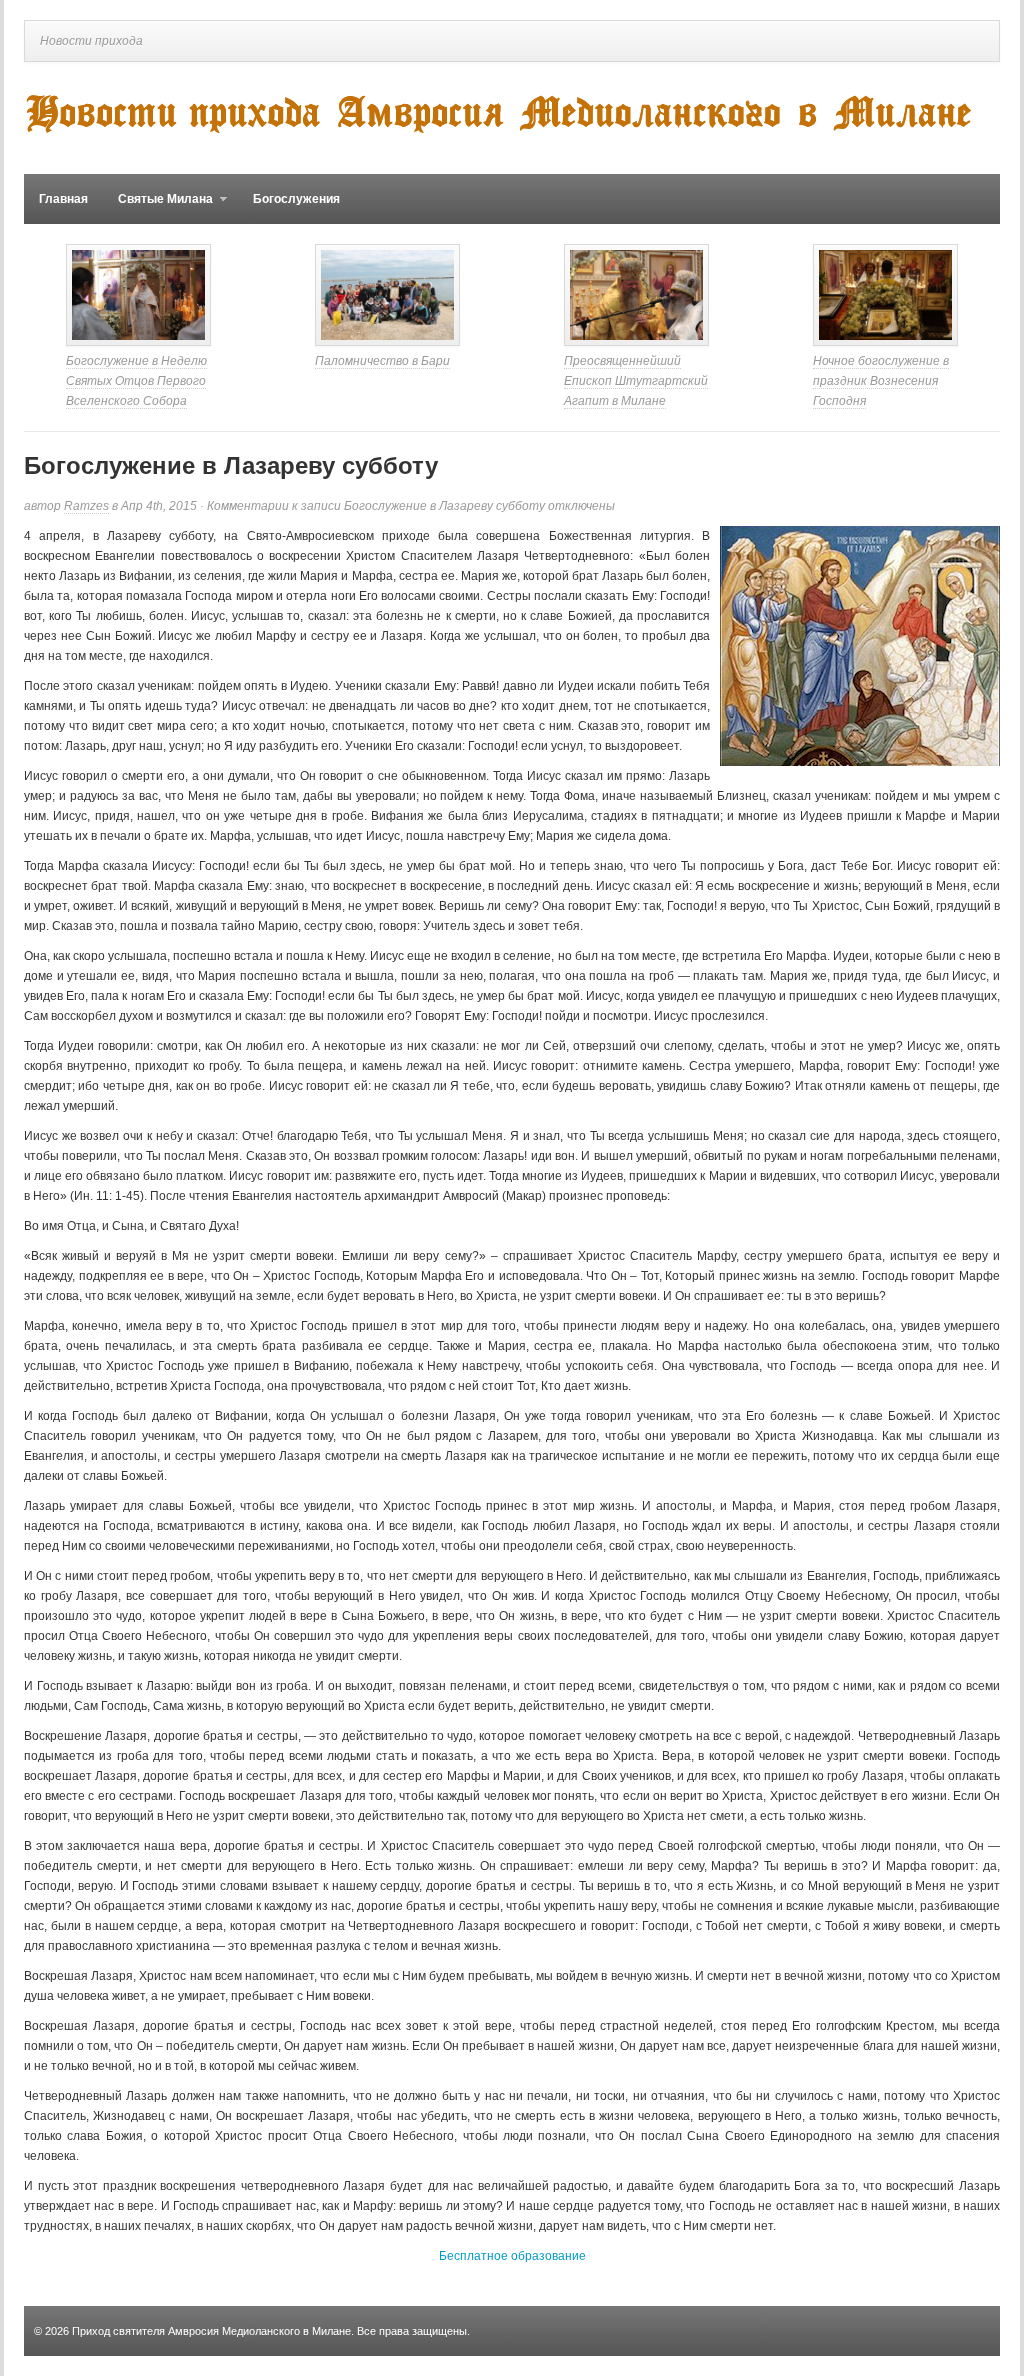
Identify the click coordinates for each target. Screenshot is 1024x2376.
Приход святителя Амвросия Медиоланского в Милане (211, 2331)
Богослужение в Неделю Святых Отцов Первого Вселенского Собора (136, 381)
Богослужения (296, 199)
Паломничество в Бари (382, 361)
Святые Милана (158, 208)
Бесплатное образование (512, 2256)
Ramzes (86, 506)
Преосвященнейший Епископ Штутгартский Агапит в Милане (636, 381)
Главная (63, 199)
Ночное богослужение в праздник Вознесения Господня (881, 381)
